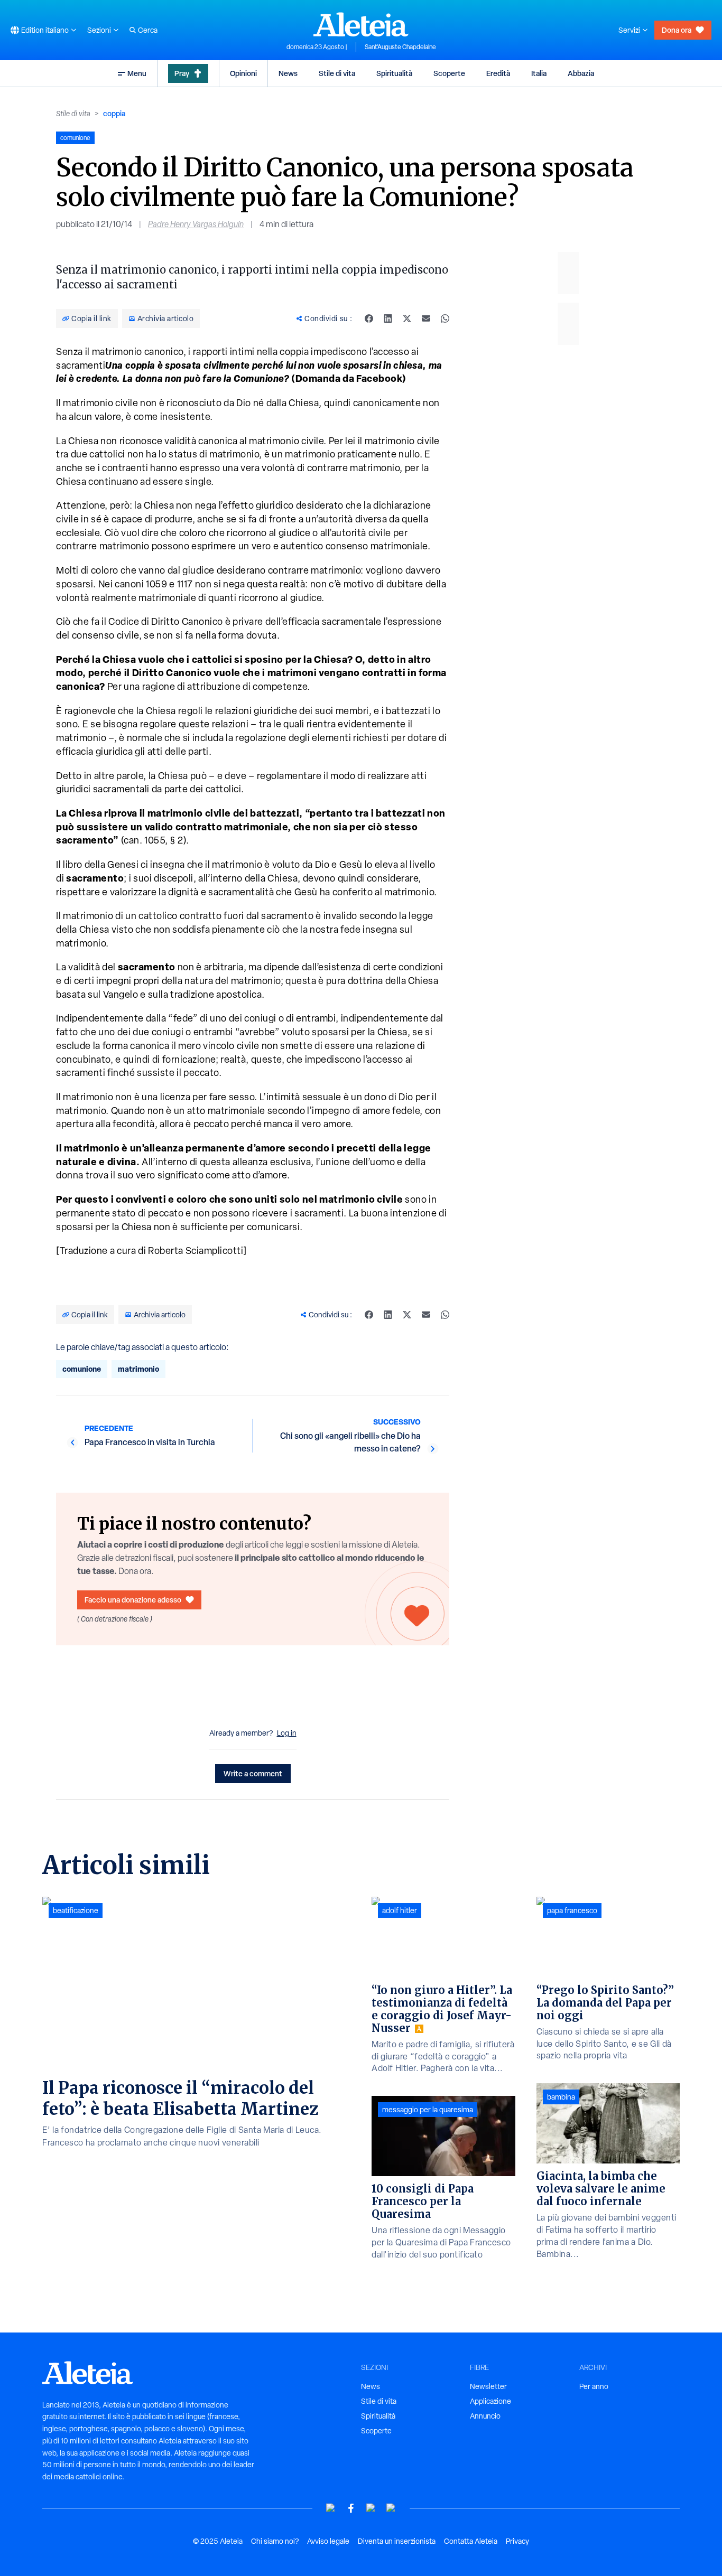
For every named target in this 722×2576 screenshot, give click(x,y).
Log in (287, 1733)
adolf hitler (400, 1910)
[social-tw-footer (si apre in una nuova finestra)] (371, 2508)
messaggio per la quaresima (428, 2110)
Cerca (148, 30)
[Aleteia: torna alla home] (361, 24)
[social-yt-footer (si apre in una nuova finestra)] (331, 2508)
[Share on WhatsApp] (445, 319)
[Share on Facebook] (369, 319)
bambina (561, 2097)
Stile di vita (337, 73)
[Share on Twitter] (407, 319)
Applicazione (490, 2401)
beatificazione (76, 1910)
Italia (539, 73)
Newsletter (488, 2386)
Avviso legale (328, 2541)
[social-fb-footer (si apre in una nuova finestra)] (351, 2508)
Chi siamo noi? (275, 2541)
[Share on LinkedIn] (388, 319)
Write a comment (253, 1773)
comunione (82, 1369)
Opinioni (243, 73)
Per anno (594, 2386)
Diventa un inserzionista (397, 2541)
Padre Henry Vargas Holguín (196, 224)
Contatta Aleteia (471, 2541)
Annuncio (485, 2416)
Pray (182, 73)
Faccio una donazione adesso (133, 1600)
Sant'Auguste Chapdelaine (400, 47)
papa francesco (572, 1910)
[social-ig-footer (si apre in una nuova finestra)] (391, 2508)
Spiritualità (394, 73)
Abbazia (581, 73)
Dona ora (677, 30)
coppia (114, 113)
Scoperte (449, 73)
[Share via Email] (426, 319)
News (288, 73)
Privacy (517, 2541)
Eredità (498, 73)
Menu (137, 73)
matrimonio (138, 1369)
